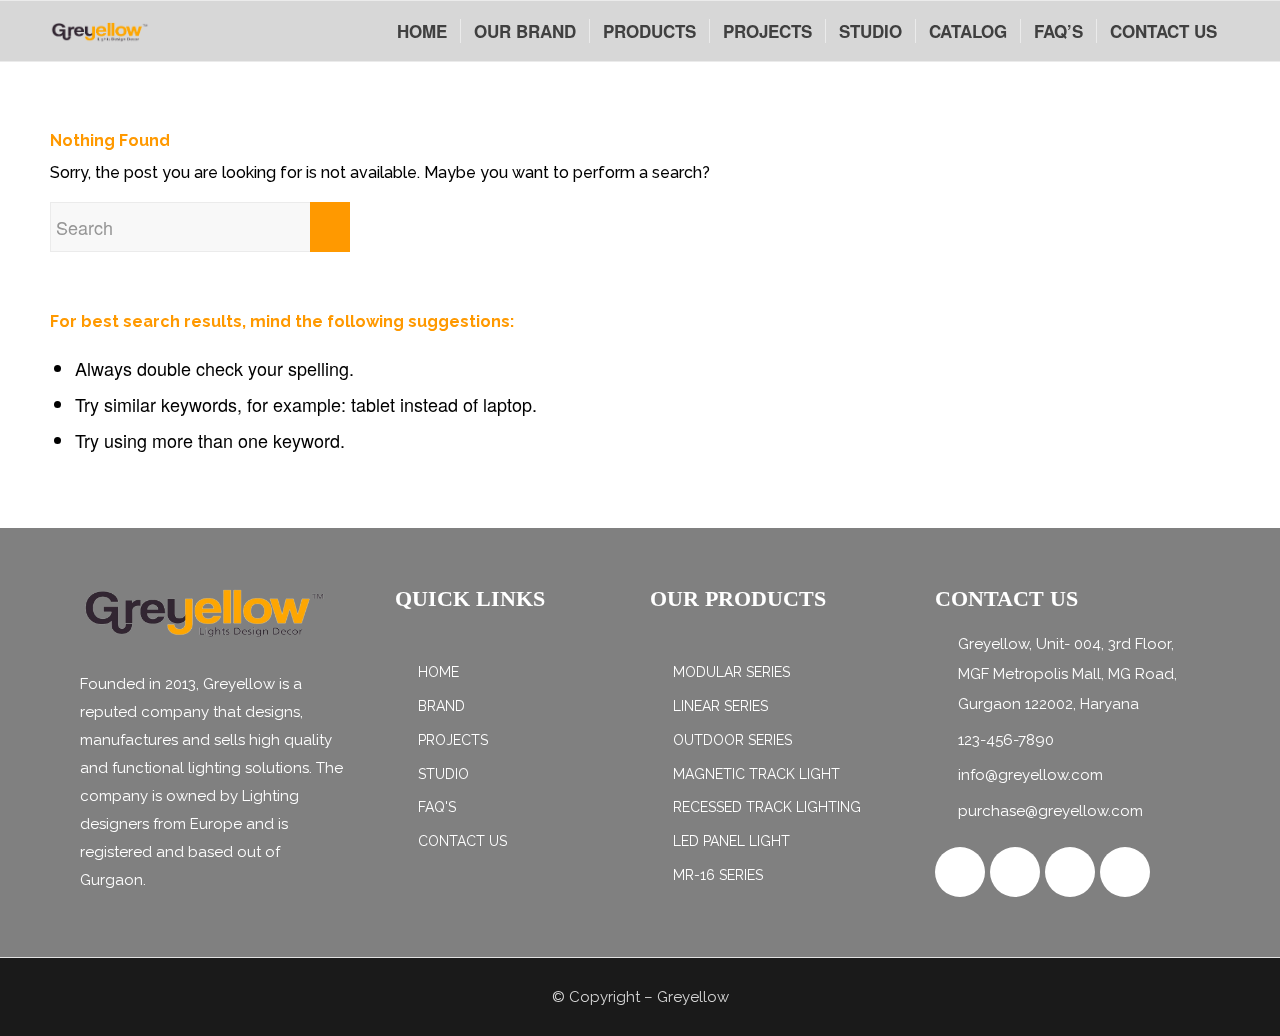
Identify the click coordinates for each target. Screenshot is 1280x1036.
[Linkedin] (1125, 872)
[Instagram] (1070, 872)
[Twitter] (1015, 872)
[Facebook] (960, 872)
